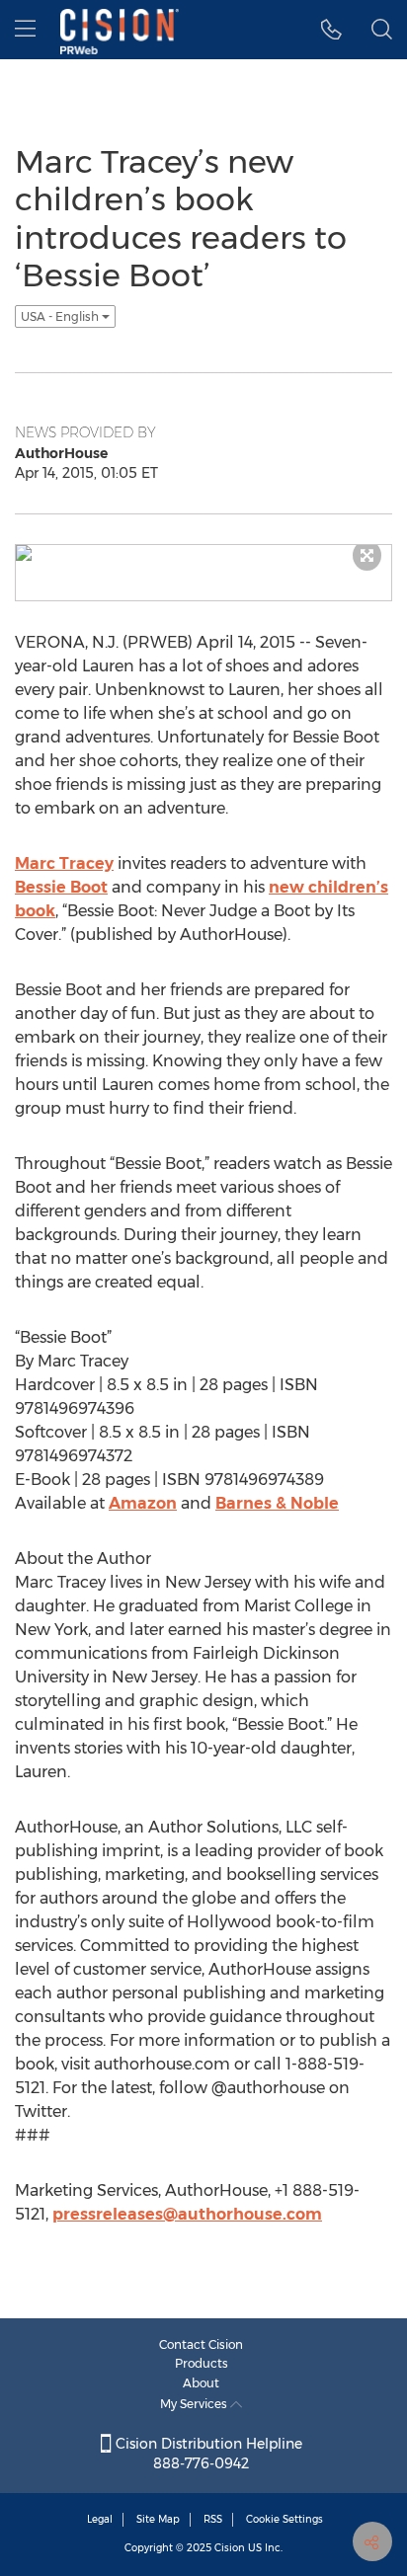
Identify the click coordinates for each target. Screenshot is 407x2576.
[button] (331, 30)
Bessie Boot (61, 887)
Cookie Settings (285, 2519)
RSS (213, 2519)
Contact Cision (201, 2344)
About (201, 2383)
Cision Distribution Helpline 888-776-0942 (207, 2454)
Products (202, 2363)
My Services (195, 2404)
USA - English (61, 316)
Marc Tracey (64, 863)
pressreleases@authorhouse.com (187, 2214)
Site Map (158, 2519)
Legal (100, 2519)
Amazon (143, 1503)
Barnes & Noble (277, 1503)
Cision (230, 2548)
